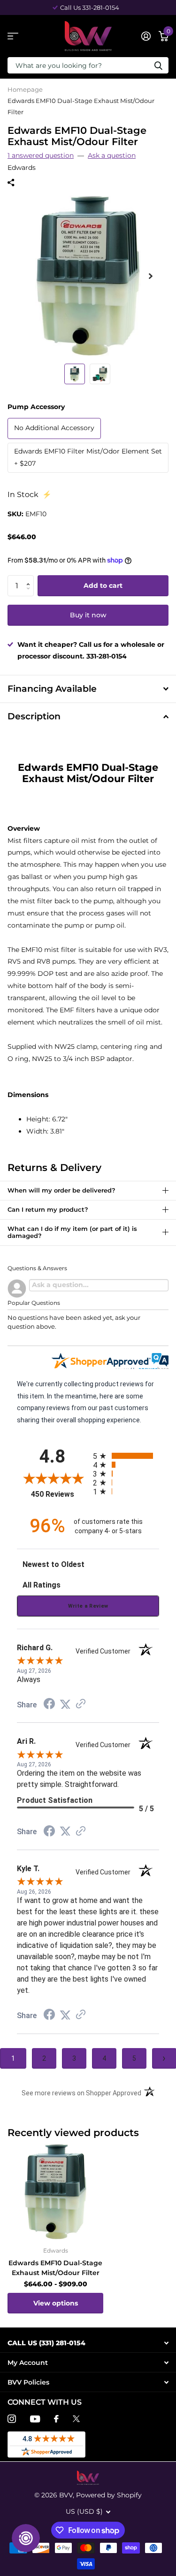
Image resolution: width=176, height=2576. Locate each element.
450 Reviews (60, 1494)
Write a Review (88, 1606)
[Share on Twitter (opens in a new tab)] (65, 1705)
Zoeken (158, 65)
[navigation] (75, 374)
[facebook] (56, 2419)
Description (34, 716)
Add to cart (103, 585)
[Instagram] (12, 2419)
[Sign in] (146, 36)
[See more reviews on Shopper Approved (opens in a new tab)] (81, 1705)
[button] (30, 578)
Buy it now (88, 615)
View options (56, 2303)
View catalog (13, 36)
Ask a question (112, 155)
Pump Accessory (36, 407)
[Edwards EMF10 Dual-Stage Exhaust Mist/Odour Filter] (55, 2192)
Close (88, 2343)
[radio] (126, 1456)
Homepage (25, 89)
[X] (76, 2419)
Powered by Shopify (109, 2495)
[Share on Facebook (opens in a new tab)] (49, 1705)
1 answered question (41, 155)
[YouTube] (35, 2419)
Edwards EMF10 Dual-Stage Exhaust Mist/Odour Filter (55, 2268)
